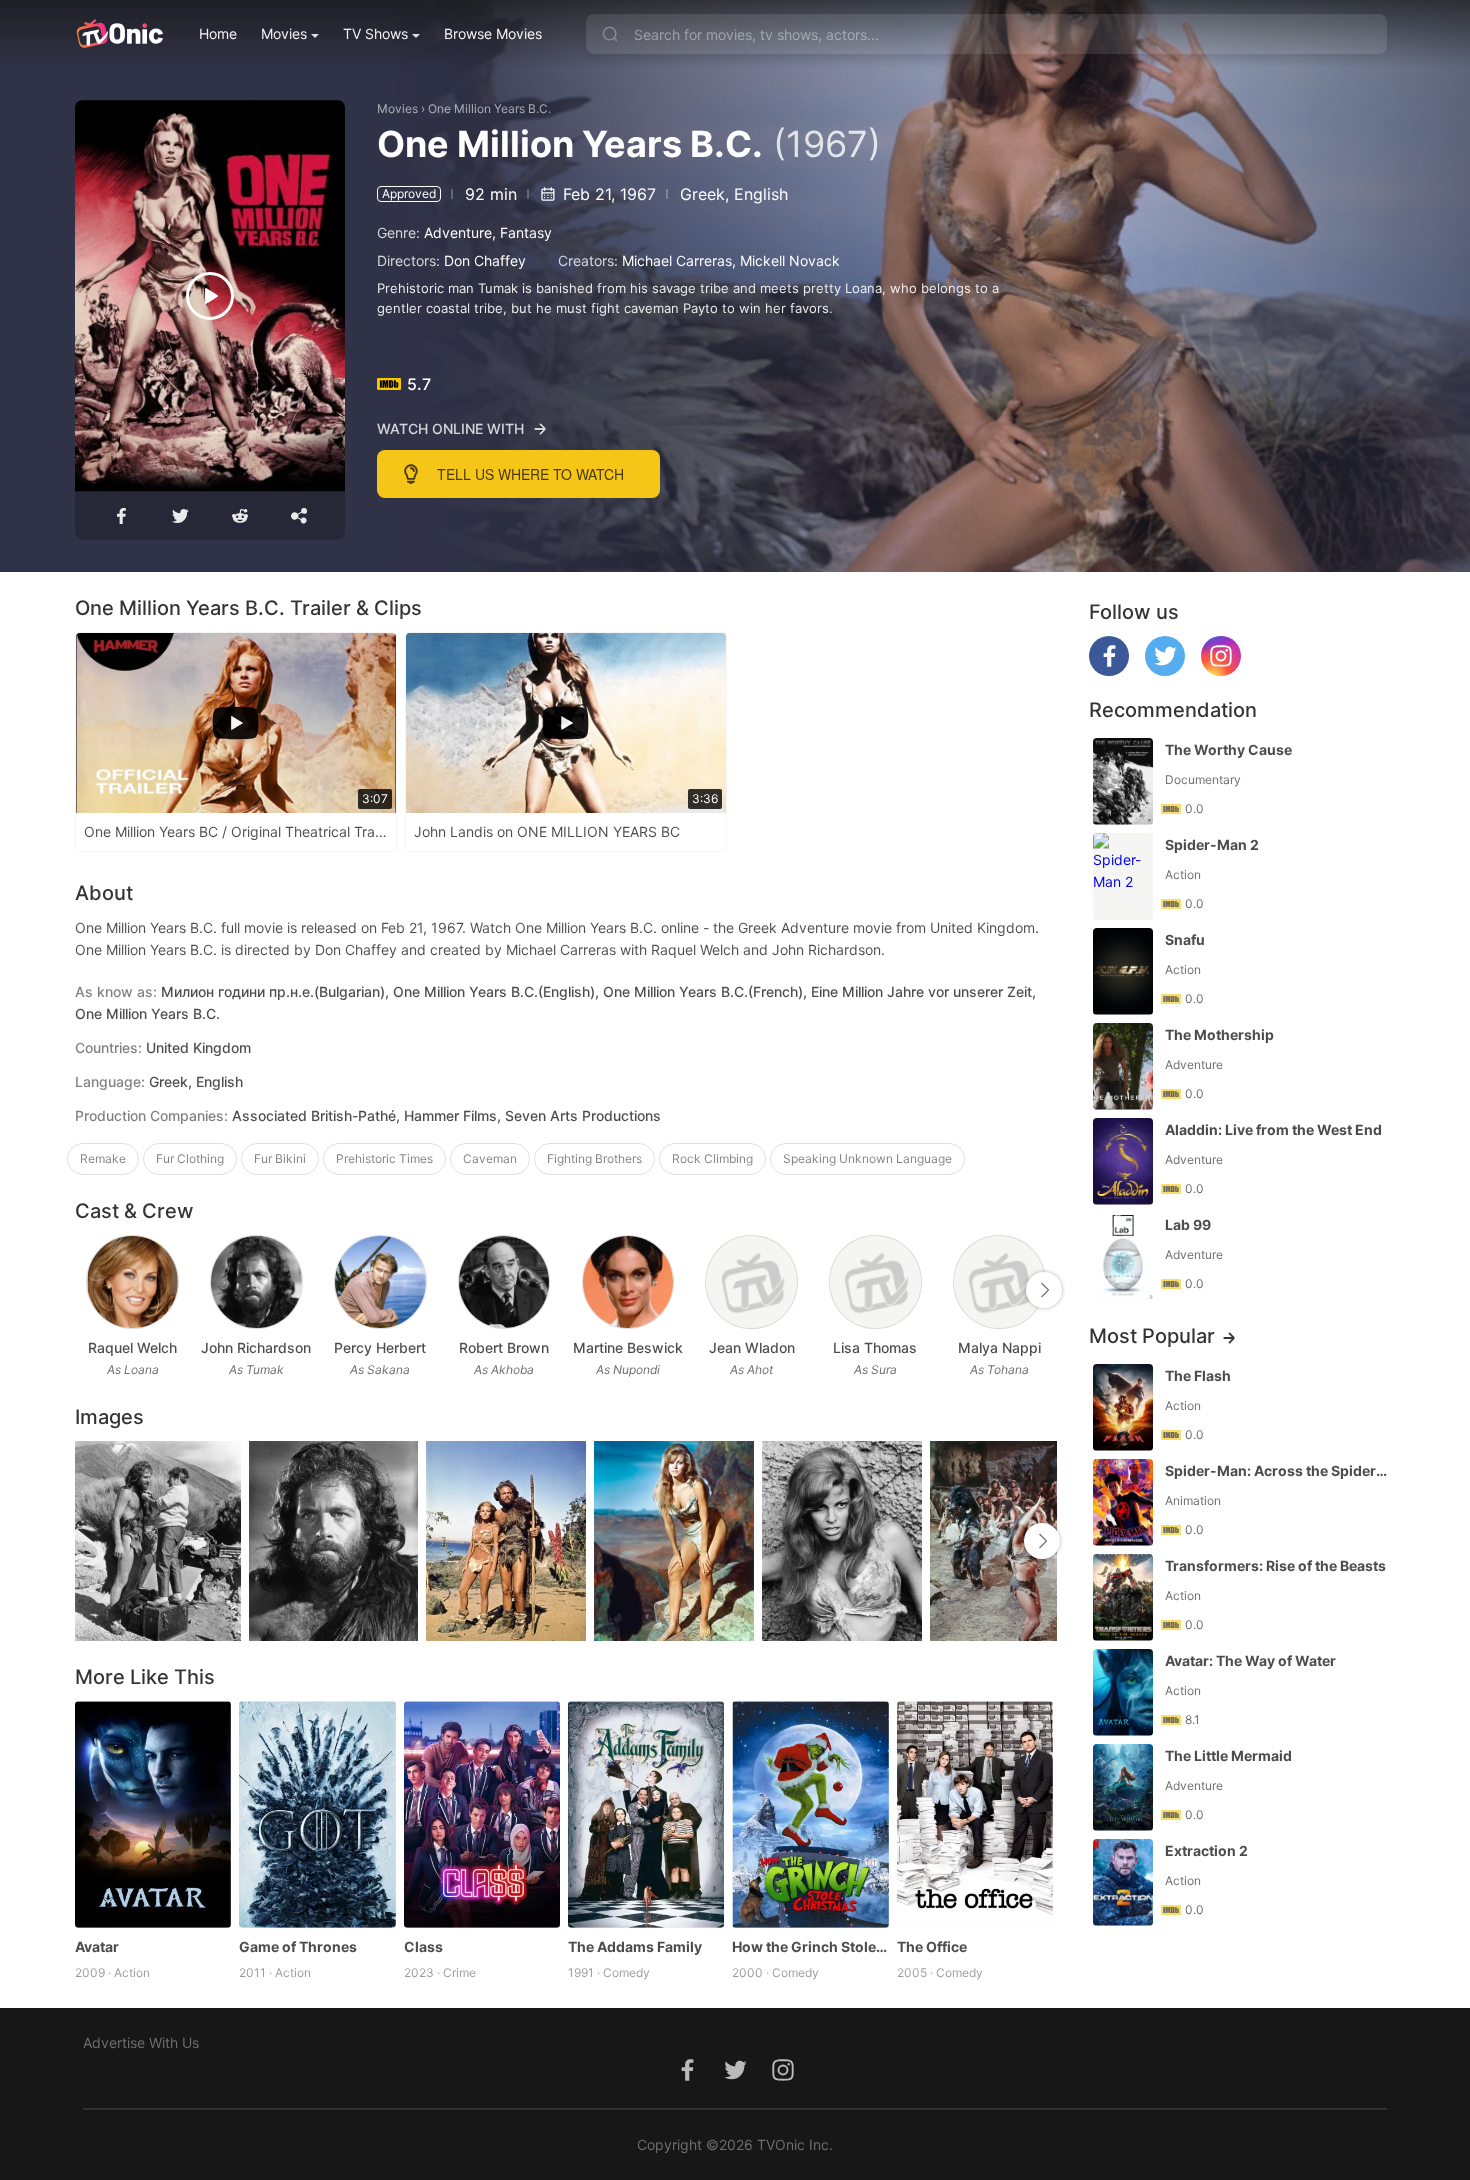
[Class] (482, 1814)
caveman (490, 1158)
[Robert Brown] (504, 1282)
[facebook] (1109, 670)
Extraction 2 (1206, 1850)
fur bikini (280, 1158)
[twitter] (1165, 670)
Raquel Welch (132, 1347)
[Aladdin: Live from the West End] (1123, 1161)
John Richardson (256, 1347)
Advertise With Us (141, 2042)
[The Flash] (1123, 1407)
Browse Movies (493, 33)
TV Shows (375, 33)
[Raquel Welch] (132, 1282)
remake (103, 1158)
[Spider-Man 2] (1123, 876)
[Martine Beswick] (628, 1282)
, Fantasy (522, 232)
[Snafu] (1123, 971)
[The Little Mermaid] (1123, 1787)
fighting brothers (594, 1158)
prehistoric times (384, 1158)
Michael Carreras (677, 260)
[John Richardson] (256, 1282)
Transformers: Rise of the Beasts (1275, 1565)
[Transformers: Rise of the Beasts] (1123, 1597)
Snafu (1185, 939)
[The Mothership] (1123, 1066)
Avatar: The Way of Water (1250, 1660)
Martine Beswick (628, 1347)
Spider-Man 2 (1212, 844)
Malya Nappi (999, 1347)
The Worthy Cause (1228, 749)
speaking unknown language (867, 1158)
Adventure (458, 232)
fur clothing (190, 1158)
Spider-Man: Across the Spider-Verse (1278, 1470)
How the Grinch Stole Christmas (810, 1946)
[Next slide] (1044, 1290)
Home (218, 33)
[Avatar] (153, 1814)
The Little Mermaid (1228, 1755)
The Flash (1198, 1375)
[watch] (210, 296)
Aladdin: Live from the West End (1273, 1129)
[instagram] (1221, 670)
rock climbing (712, 1158)
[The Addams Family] (646, 1814)
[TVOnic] (119, 34)
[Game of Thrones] (317, 1814)
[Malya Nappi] (999, 1282)
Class (423, 1946)
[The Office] (975, 1814)
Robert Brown (504, 1347)
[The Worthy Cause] (1123, 781)
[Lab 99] (1123, 1256)
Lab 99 (1188, 1224)
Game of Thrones (298, 1946)
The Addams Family (635, 1946)
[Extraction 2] (1123, 1882)
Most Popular (1152, 1336)
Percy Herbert (380, 1347)
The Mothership (1219, 1034)
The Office (932, 1946)
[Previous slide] (88, 1290)
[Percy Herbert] (380, 1282)
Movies (284, 33)
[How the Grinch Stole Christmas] (810, 1814)
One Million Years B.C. (489, 108)
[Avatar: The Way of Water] (1123, 1692)
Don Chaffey (485, 260)
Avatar (97, 1946)
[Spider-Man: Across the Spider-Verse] (1123, 1502)
